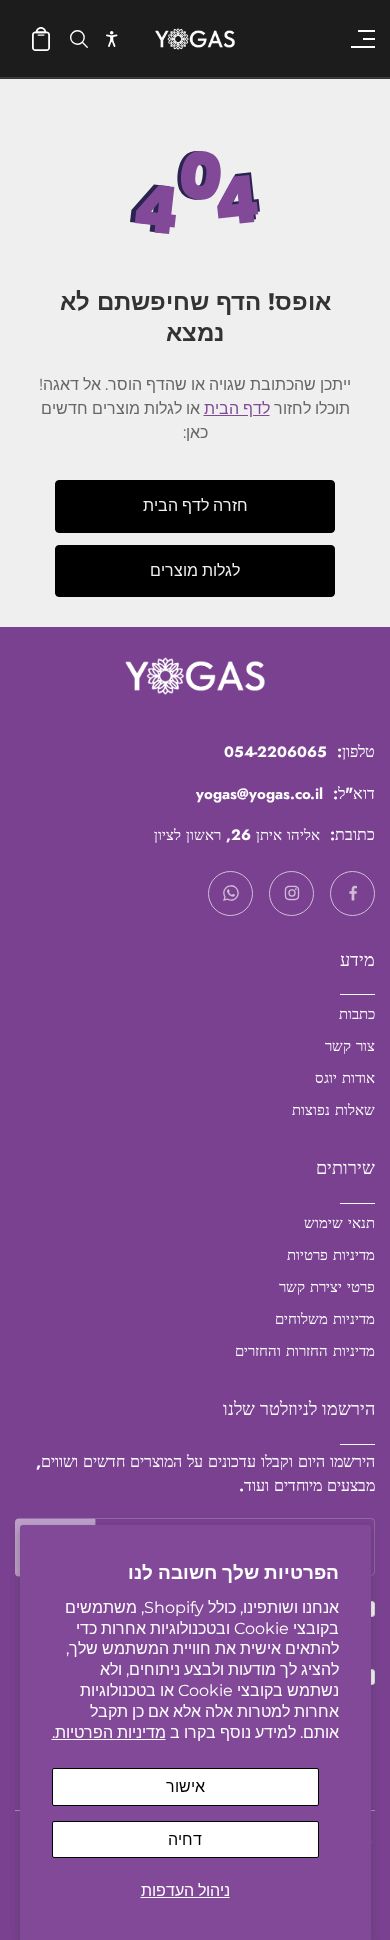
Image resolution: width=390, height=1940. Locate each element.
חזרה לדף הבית (195, 505)
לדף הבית (237, 408)
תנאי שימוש (339, 1223)
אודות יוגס (345, 1078)
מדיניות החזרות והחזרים (305, 1351)
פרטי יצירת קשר (327, 1287)
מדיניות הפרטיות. (109, 1732)
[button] (112, 39)
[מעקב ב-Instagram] (291, 893)
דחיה (185, 1839)
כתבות (357, 1014)
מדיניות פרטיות (331, 1255)
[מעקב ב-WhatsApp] (230, 893)
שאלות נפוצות (333, 1110)
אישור (185, 1786)
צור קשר (350, 1046)
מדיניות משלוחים (325, 1319)
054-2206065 (275, 752)
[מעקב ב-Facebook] (352, 893)
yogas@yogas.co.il (259, 794)
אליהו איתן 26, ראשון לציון (237, 835)
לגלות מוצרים (195, 570)
